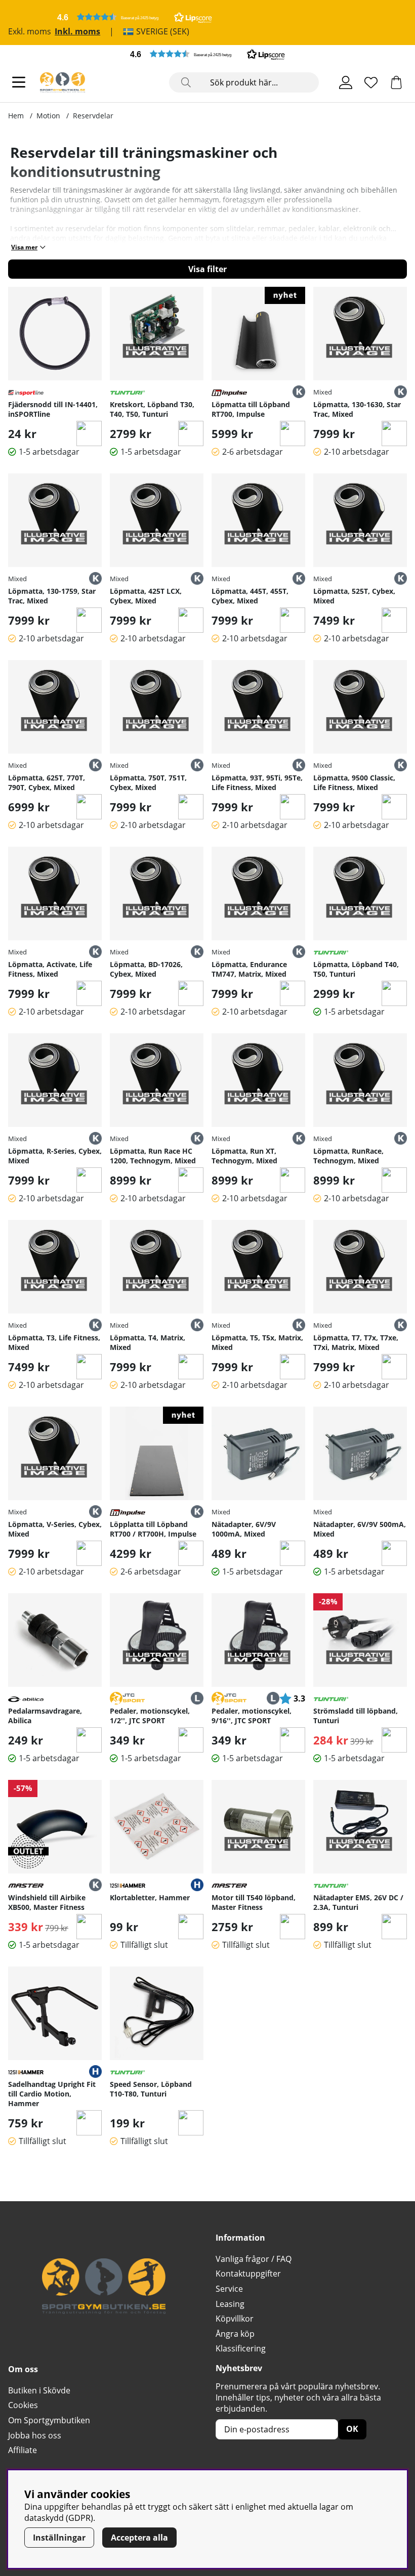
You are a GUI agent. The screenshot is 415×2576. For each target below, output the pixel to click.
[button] (135, 17)
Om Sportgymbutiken (49, 2420)
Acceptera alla (139, 2538)
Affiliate (23, 2450)
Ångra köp (235, 2334)
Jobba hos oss (35, 2435)
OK (352, 2429)
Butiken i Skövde (39, 2390)
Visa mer (24, 247)
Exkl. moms (30, 31)
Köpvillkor (235, 2319)
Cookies (23, 2405)
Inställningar (59, 2538)
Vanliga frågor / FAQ (254, 2259)
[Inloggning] (346, 82)
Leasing (230, 2304)
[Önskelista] (371, 82)
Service (229, 2289)
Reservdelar (93, 116)
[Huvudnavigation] (19, 82)
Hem (16, 116)
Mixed (323, 392)
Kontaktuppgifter (248, 2274)
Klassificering (241, 2348)
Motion (48, 116)
